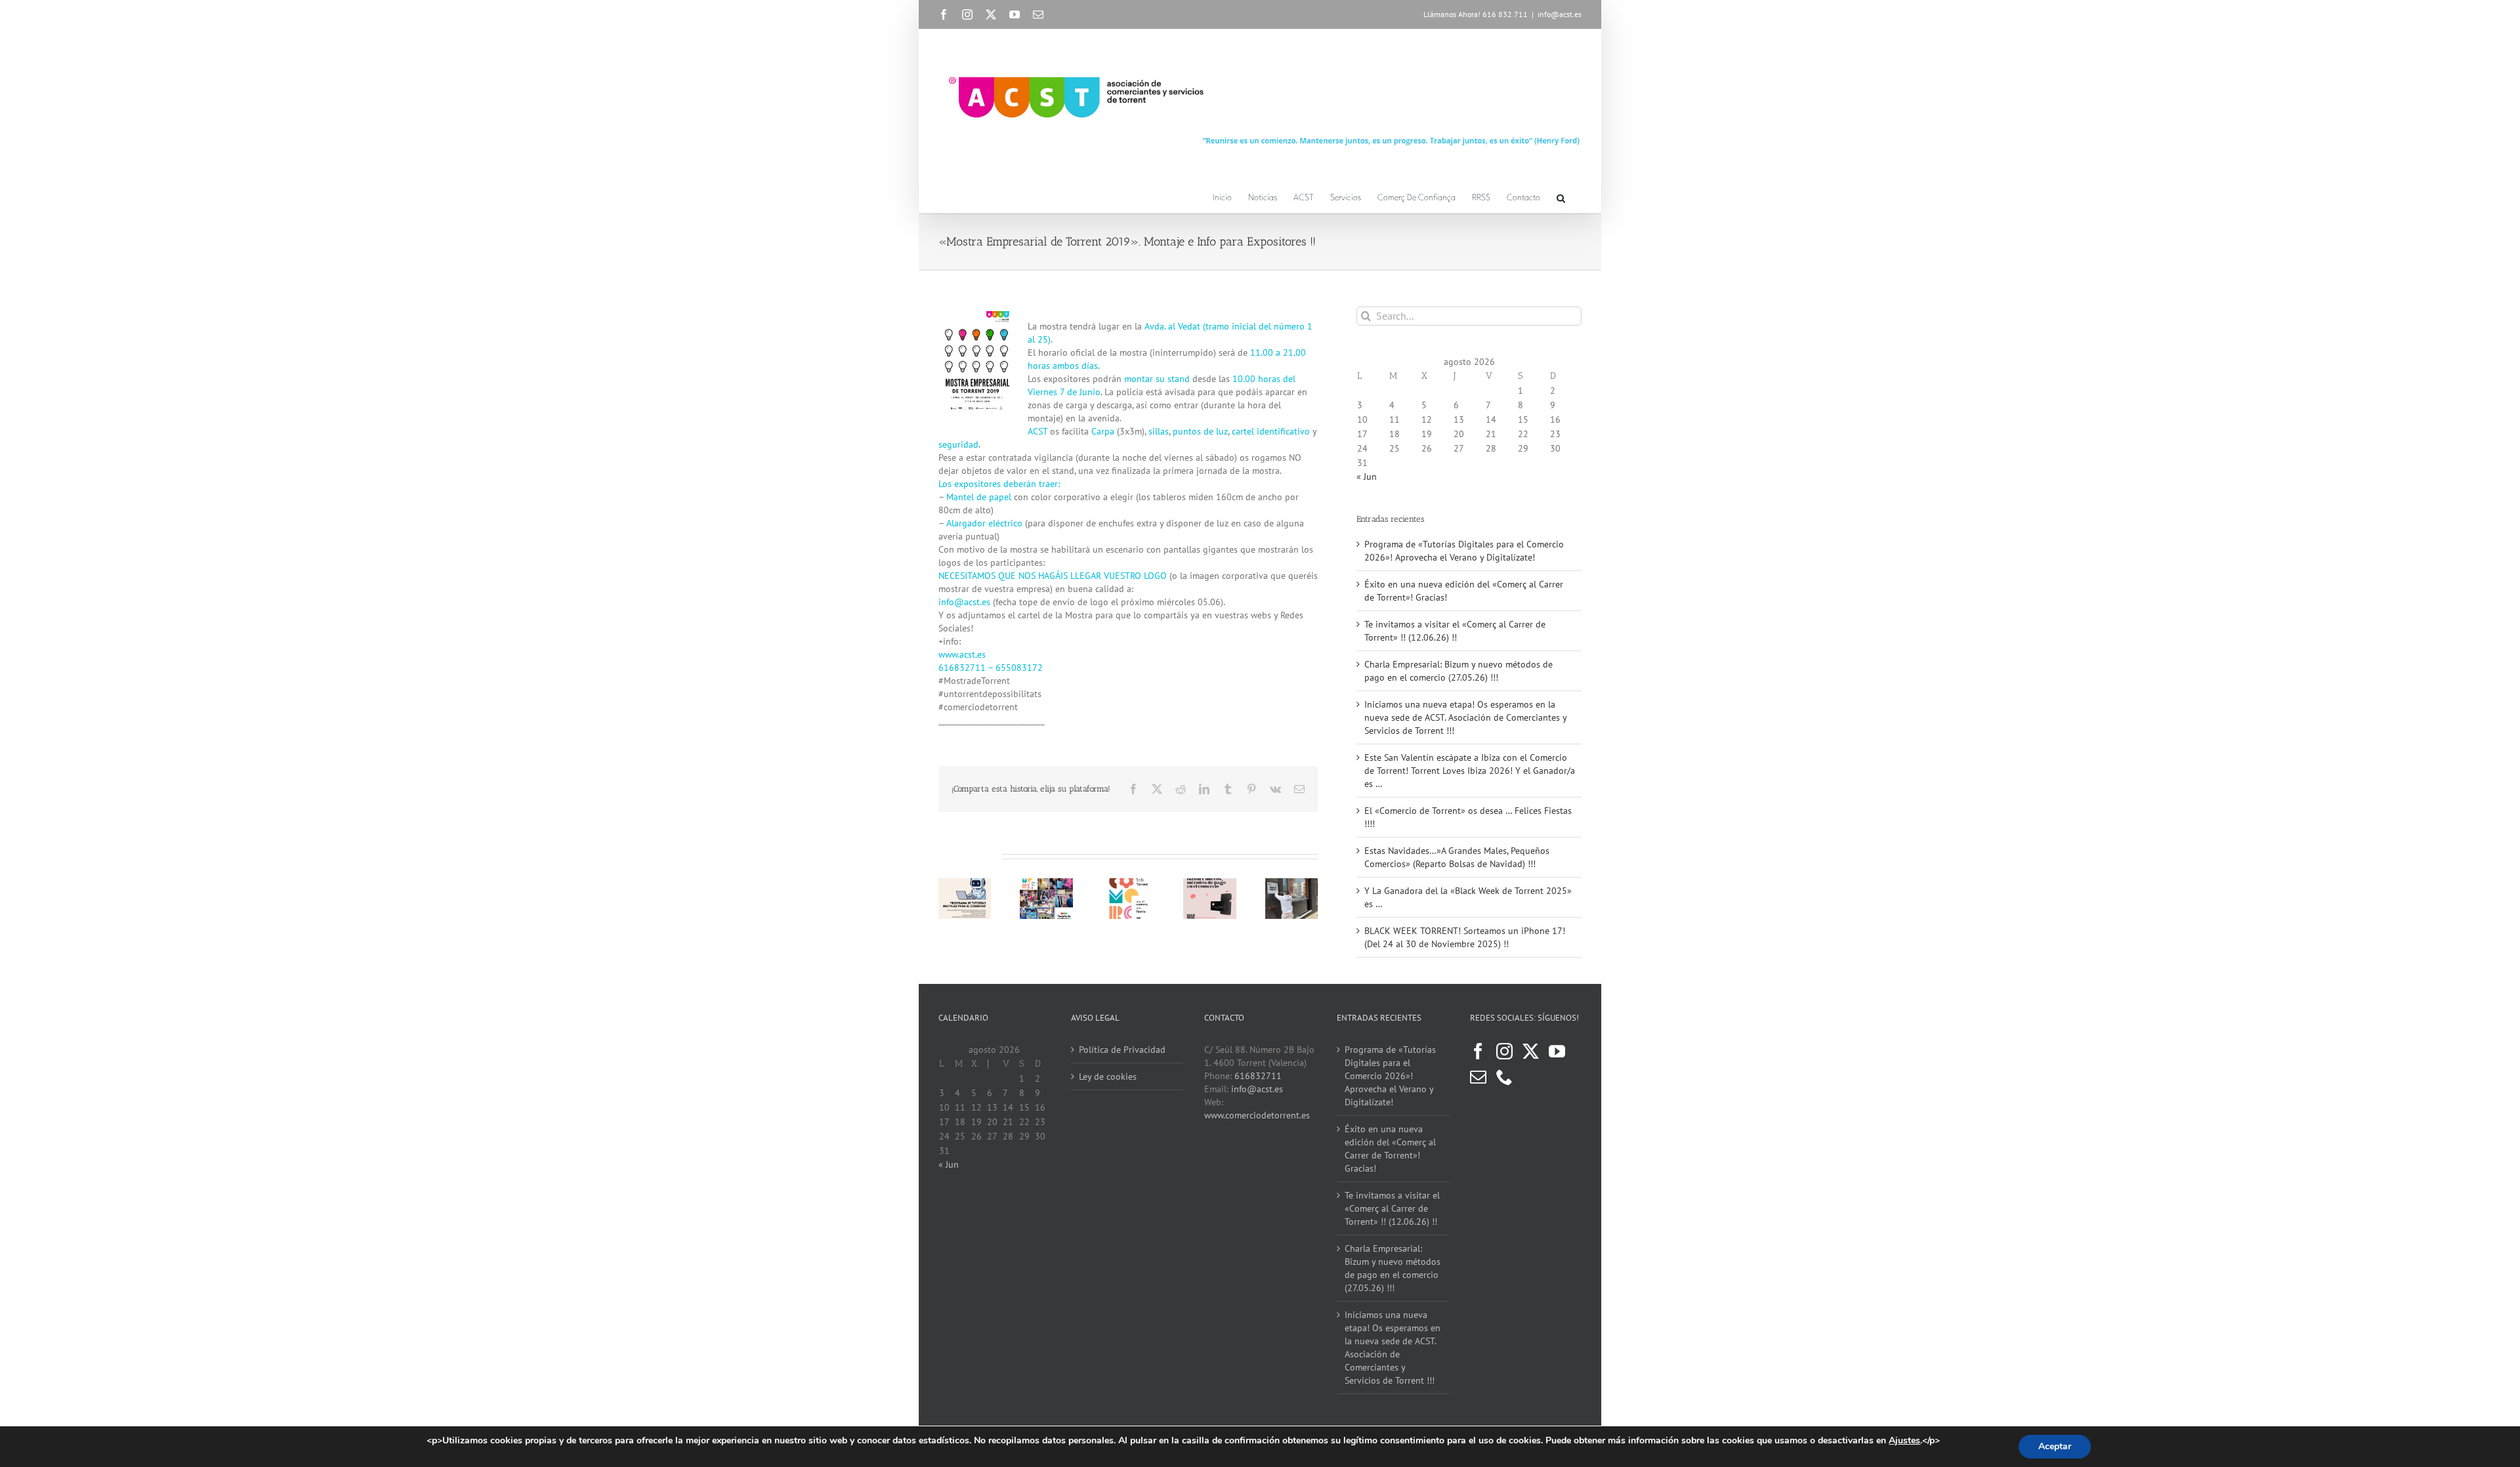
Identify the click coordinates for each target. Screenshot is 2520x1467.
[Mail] (1478, 1077)
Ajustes (1904, 1441)
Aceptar (2055, 1446)
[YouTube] (1557, 1051)
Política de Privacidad (1122, 1050)
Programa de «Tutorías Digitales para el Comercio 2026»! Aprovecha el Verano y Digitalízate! (1390, 1076)
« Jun (1367, 477)
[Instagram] (1504, 1051)
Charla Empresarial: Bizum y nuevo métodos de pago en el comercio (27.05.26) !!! (1393, 1268)
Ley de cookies (1108, 1076)
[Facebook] (1478, 1051)
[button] (1561, 196)
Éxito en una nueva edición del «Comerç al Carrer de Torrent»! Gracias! (1390, 1149)
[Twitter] (1531, 1051)
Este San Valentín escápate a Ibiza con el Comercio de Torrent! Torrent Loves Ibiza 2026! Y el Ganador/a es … (1470, 771)
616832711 (1258, 1076)
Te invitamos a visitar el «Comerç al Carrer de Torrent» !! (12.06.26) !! (1392, 1208)
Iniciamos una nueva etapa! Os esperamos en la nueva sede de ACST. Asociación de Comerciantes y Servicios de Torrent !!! (1465, 717)
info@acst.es (1560, 14)
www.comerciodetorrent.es (1257, 1115)
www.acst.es (962, 654)
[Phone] (1504, 1077)
